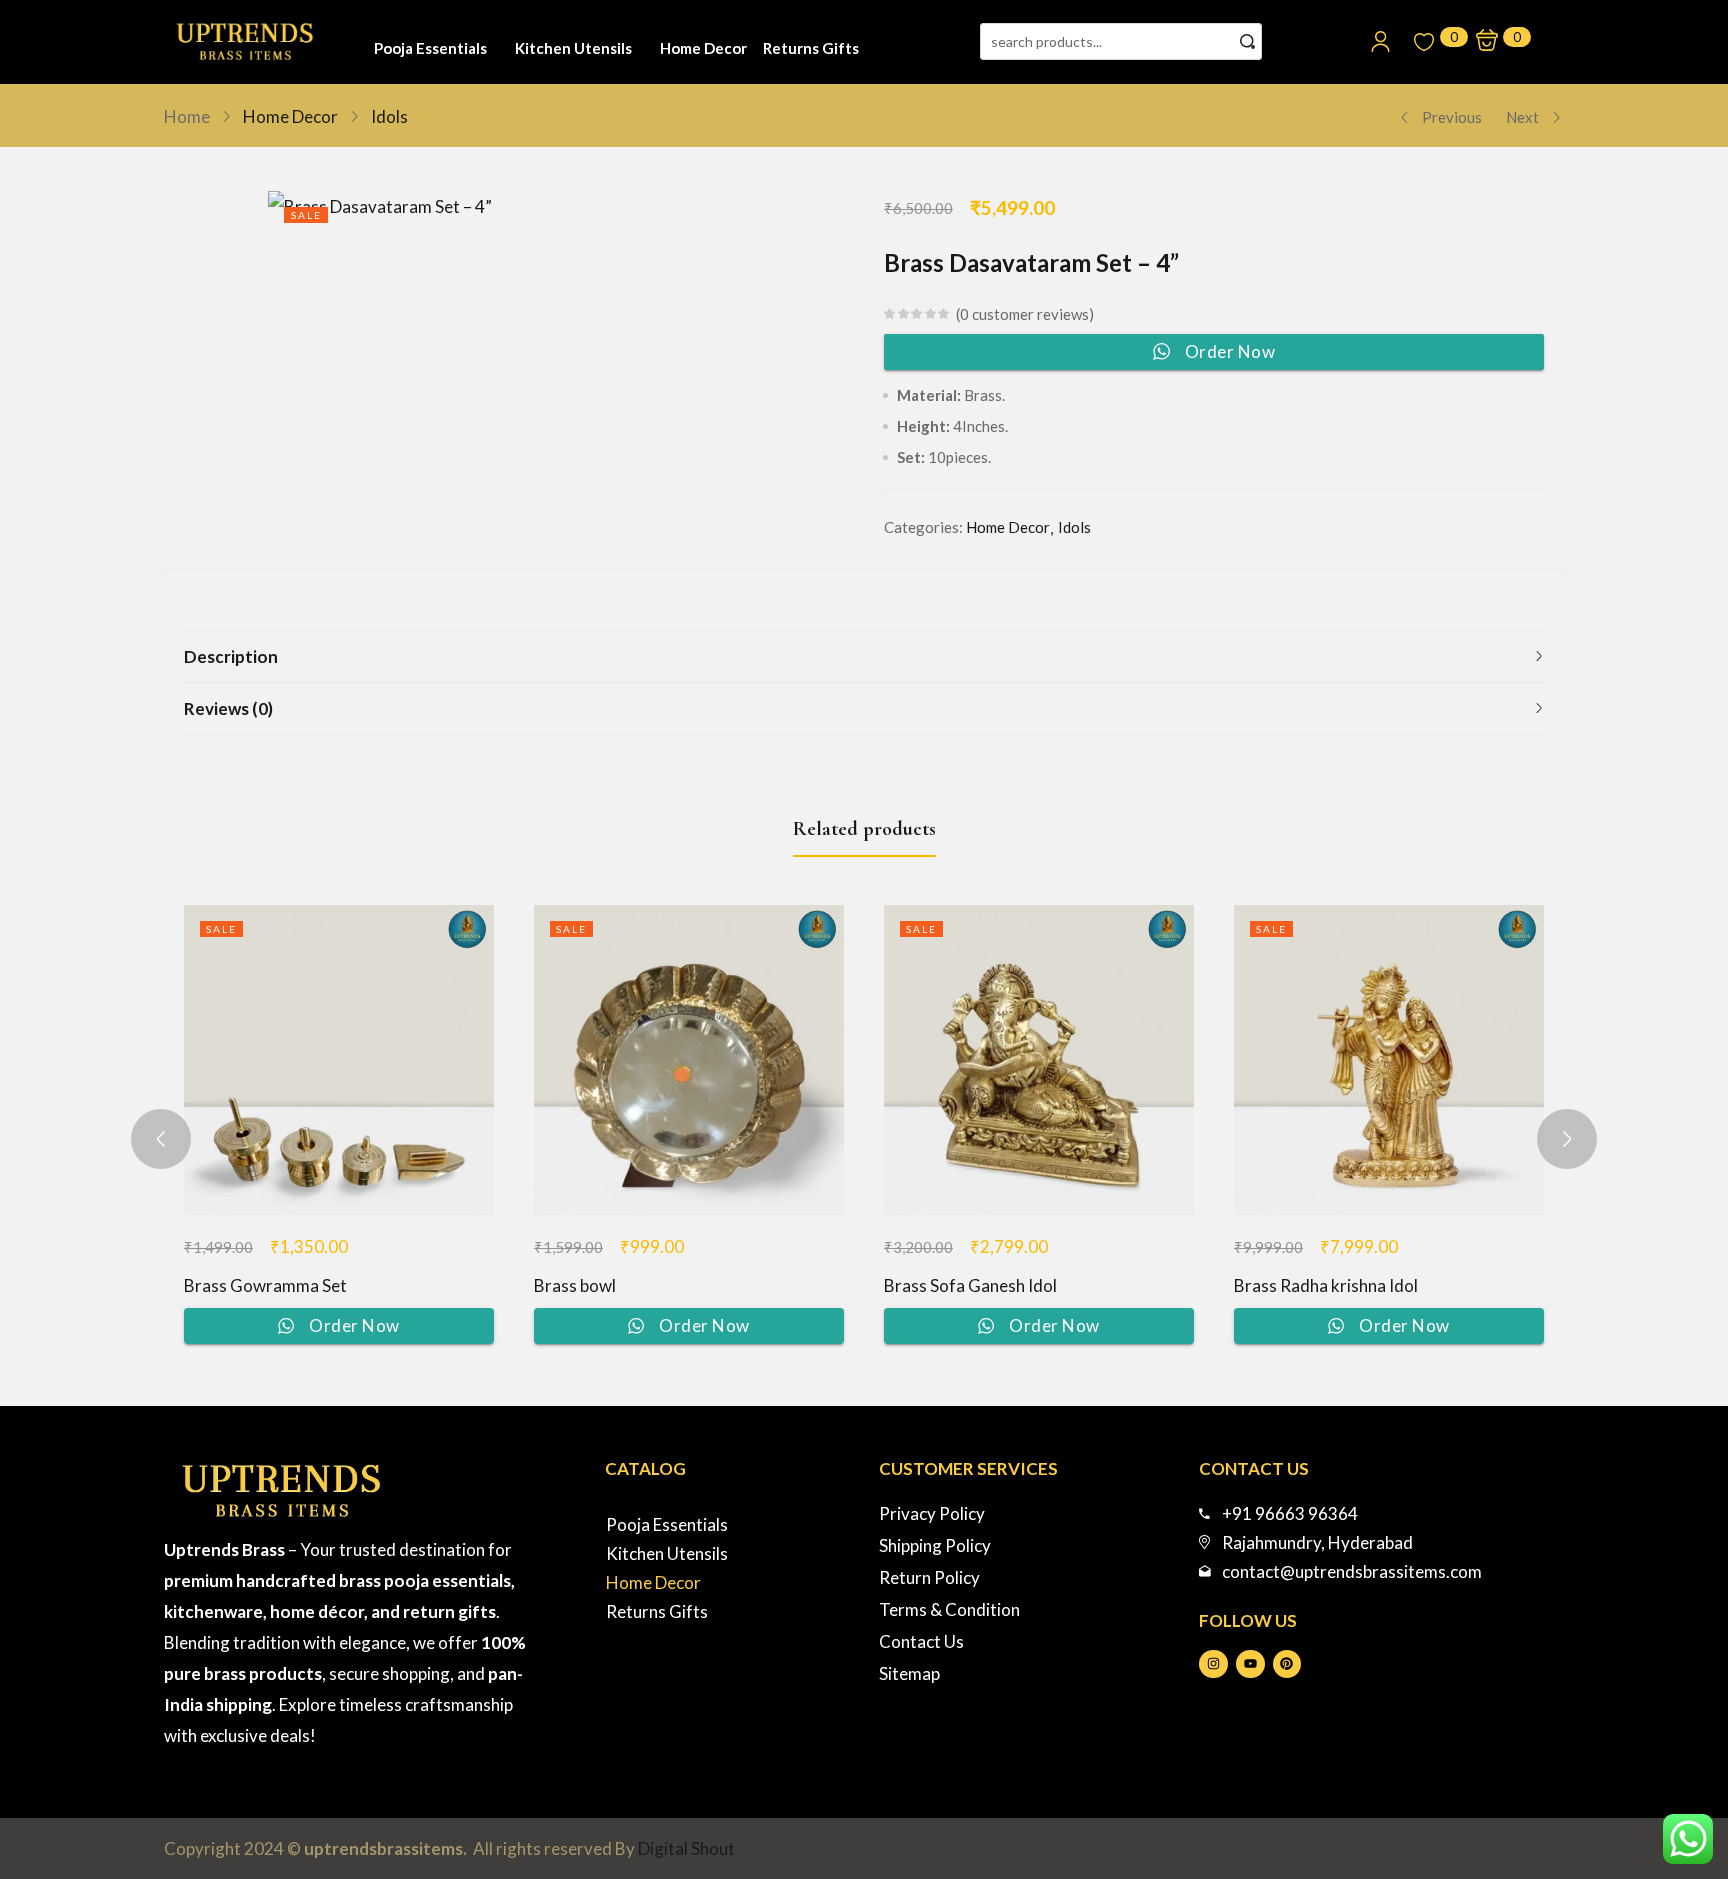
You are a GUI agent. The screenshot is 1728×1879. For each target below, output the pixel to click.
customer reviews (1024, 314)
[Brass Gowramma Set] (339, 1060)
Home (187, 116)
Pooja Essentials (430, 48)
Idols (389, 116)
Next (1522, 117)
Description (231, 656)
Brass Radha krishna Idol (1326, 1285)
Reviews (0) (228, 708)
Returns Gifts (811, 48)
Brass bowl (575, 1285)
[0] (1424, 42)
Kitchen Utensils (573, 48)
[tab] (864, 656)
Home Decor (703, 48)
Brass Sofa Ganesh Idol (970, 1285)
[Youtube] (1250, 1664)
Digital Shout (686, 1848)
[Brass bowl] (689, 1060)
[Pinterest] (1287, 1664)
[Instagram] (1213, 1664)
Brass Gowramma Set (265, 1285)
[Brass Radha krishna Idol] (1389, 1060)
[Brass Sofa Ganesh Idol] (1039, 1060)
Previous (1452, 117)
